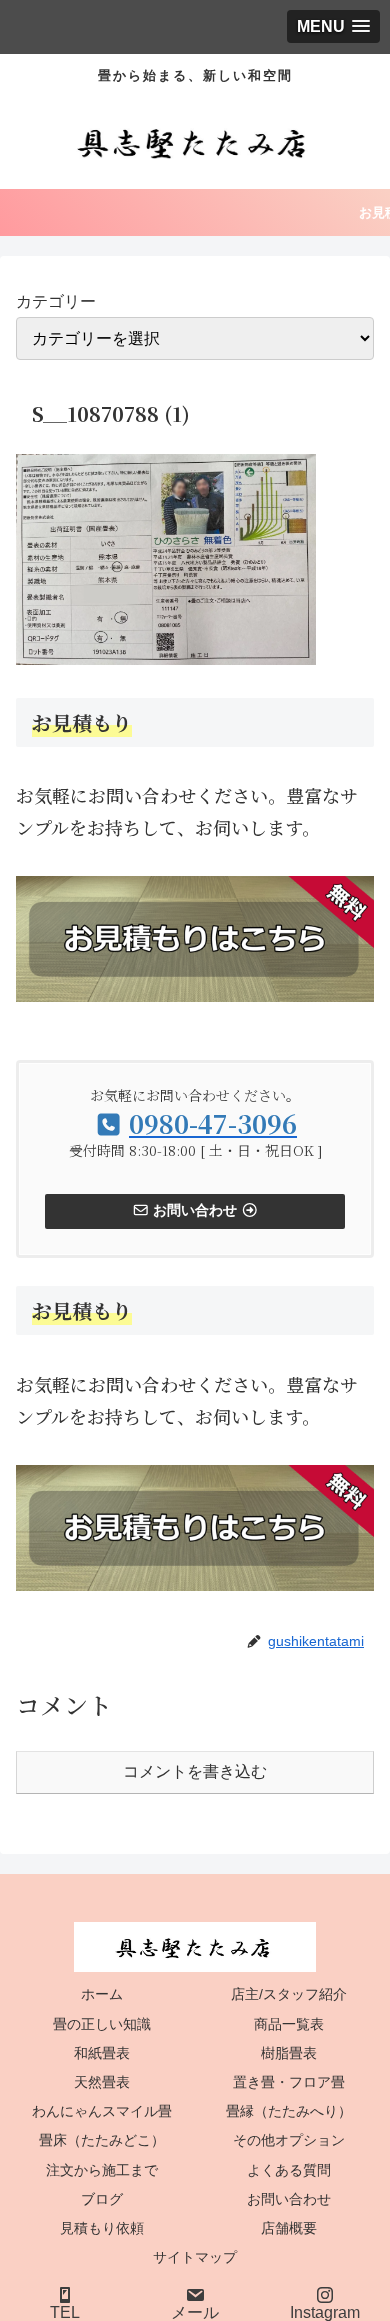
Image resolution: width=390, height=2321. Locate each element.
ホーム (102, 1994)
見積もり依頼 (102, 2228)
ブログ (102, 2199)
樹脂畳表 (289, 2053)
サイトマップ (195, 2257)
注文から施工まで (102, 2170)
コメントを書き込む (195, 1771)
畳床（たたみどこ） (102, 2140)
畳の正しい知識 (102, 2024)
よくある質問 (289, 2170)
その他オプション (289, 2140)
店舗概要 (289, 2228)
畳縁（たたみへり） (289, 2111)
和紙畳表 (102, 2053)
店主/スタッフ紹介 (289, 1994)
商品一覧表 (289, 2024)
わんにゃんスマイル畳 (102, 2111)
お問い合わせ (289, 2199)
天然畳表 (102, 2082)
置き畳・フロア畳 (289, 2082)
